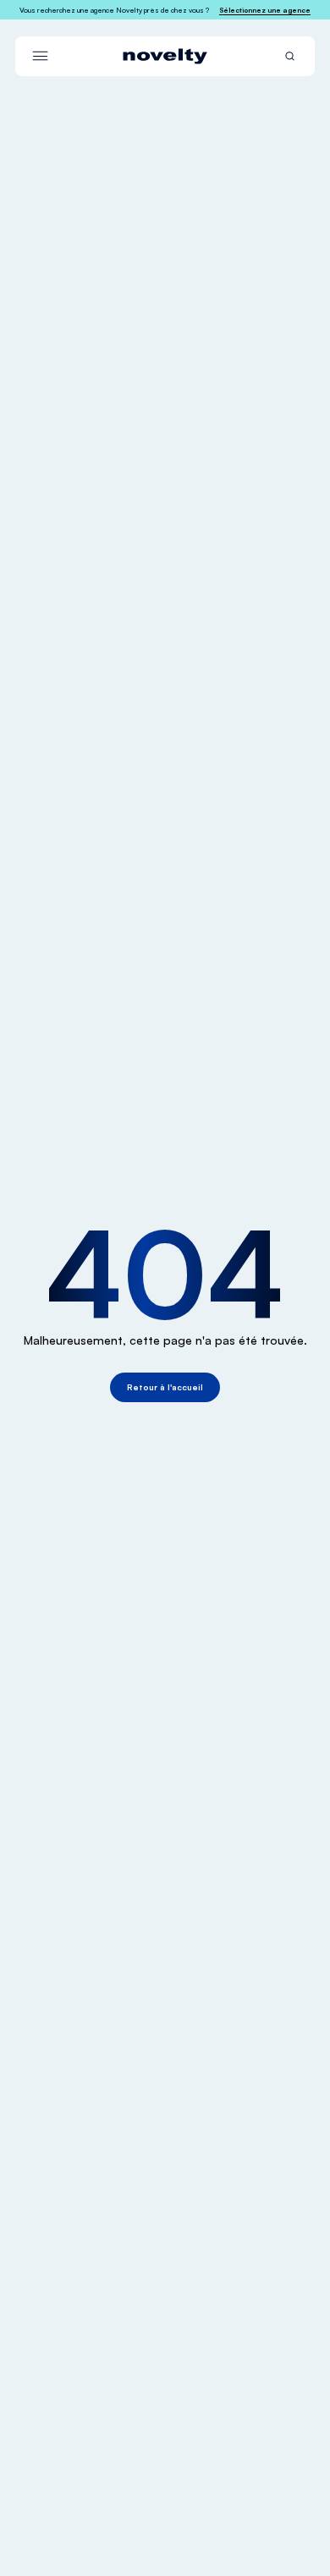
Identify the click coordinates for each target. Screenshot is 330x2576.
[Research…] (290, 56)
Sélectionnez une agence (265, 10)
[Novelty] (165, 56)
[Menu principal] (40, 56)
